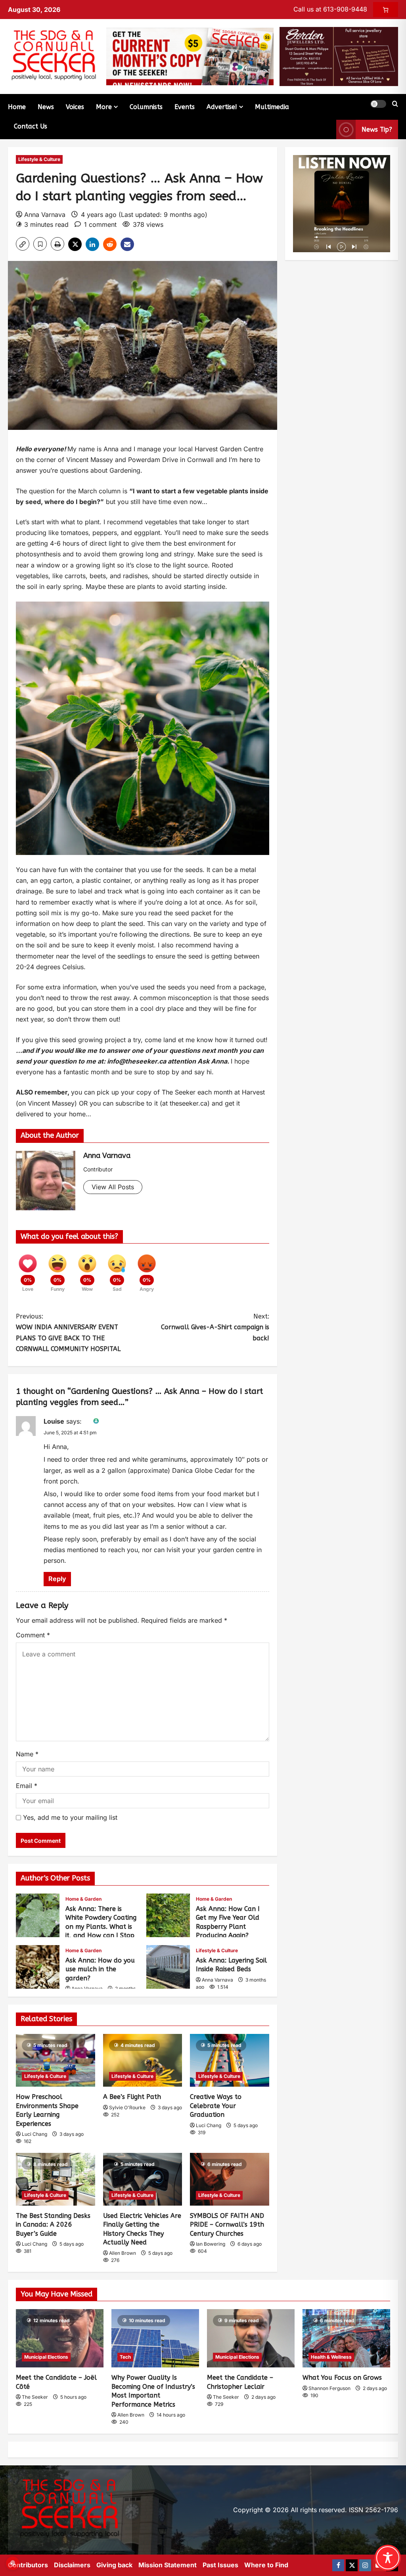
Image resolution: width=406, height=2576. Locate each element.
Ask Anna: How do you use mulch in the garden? (38, 1967)
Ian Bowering (211, 2244)
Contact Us (31, 126)
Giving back (114, 2565)
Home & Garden (83, 1899)
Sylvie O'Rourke (127, 2107)
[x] (352, 2565)
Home (17, 107)
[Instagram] (365, 2565)
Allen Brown (123, 2253)
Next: (215, 1327)
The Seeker (35, 2397)
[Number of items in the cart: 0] (386, 10)
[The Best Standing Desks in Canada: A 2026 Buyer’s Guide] (56, 2179)
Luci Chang (34, 2134)
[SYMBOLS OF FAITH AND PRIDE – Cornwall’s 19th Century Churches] (230, 2179)
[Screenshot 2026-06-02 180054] (339, 56)
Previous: (68, 1333)
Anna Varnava (45, 215)
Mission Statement (168, 2565)
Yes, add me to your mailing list (69, 1817)
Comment (33, 1635)
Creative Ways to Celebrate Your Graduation (216, 2106)
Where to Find (266, 2565)
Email (27, 1786)
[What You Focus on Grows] (346, 2338)
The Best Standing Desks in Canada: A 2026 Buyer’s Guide (53, 2225)
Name (27, 1754)
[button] (378, 104)
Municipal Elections (46, 2357)
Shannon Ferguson (329, 2388)
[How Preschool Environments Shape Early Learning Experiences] (56, 2060)
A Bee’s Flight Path (132, 2097)
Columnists (146, 107)
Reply (57, 1579)
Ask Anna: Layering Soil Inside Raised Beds (168, 1967)
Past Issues (220, 2565)
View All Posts (113, 1187)
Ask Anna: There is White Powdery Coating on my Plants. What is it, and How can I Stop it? (38, 1915)
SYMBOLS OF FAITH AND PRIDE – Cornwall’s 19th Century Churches (227, 2225)
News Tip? (377, 129)
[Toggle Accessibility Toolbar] (388, 2558)
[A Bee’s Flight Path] (143, 2060)
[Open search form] (395, 104)
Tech (125, 2357)
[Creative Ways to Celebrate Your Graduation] (230, 2060)
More (104, 107)
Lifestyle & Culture (39, 159)
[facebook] (338, 2565)
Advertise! (222, 107)
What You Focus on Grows (342, 2378)
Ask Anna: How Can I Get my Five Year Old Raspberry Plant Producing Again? (168, 1915)
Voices (75, 107)
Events (185, 107)
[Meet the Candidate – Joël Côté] (60, 2338)
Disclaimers (72, 2565)
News (46, 107)
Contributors (28, 2565)
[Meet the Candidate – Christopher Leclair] (251, 2338)
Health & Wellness (331, 2357)
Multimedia (272, 107)
